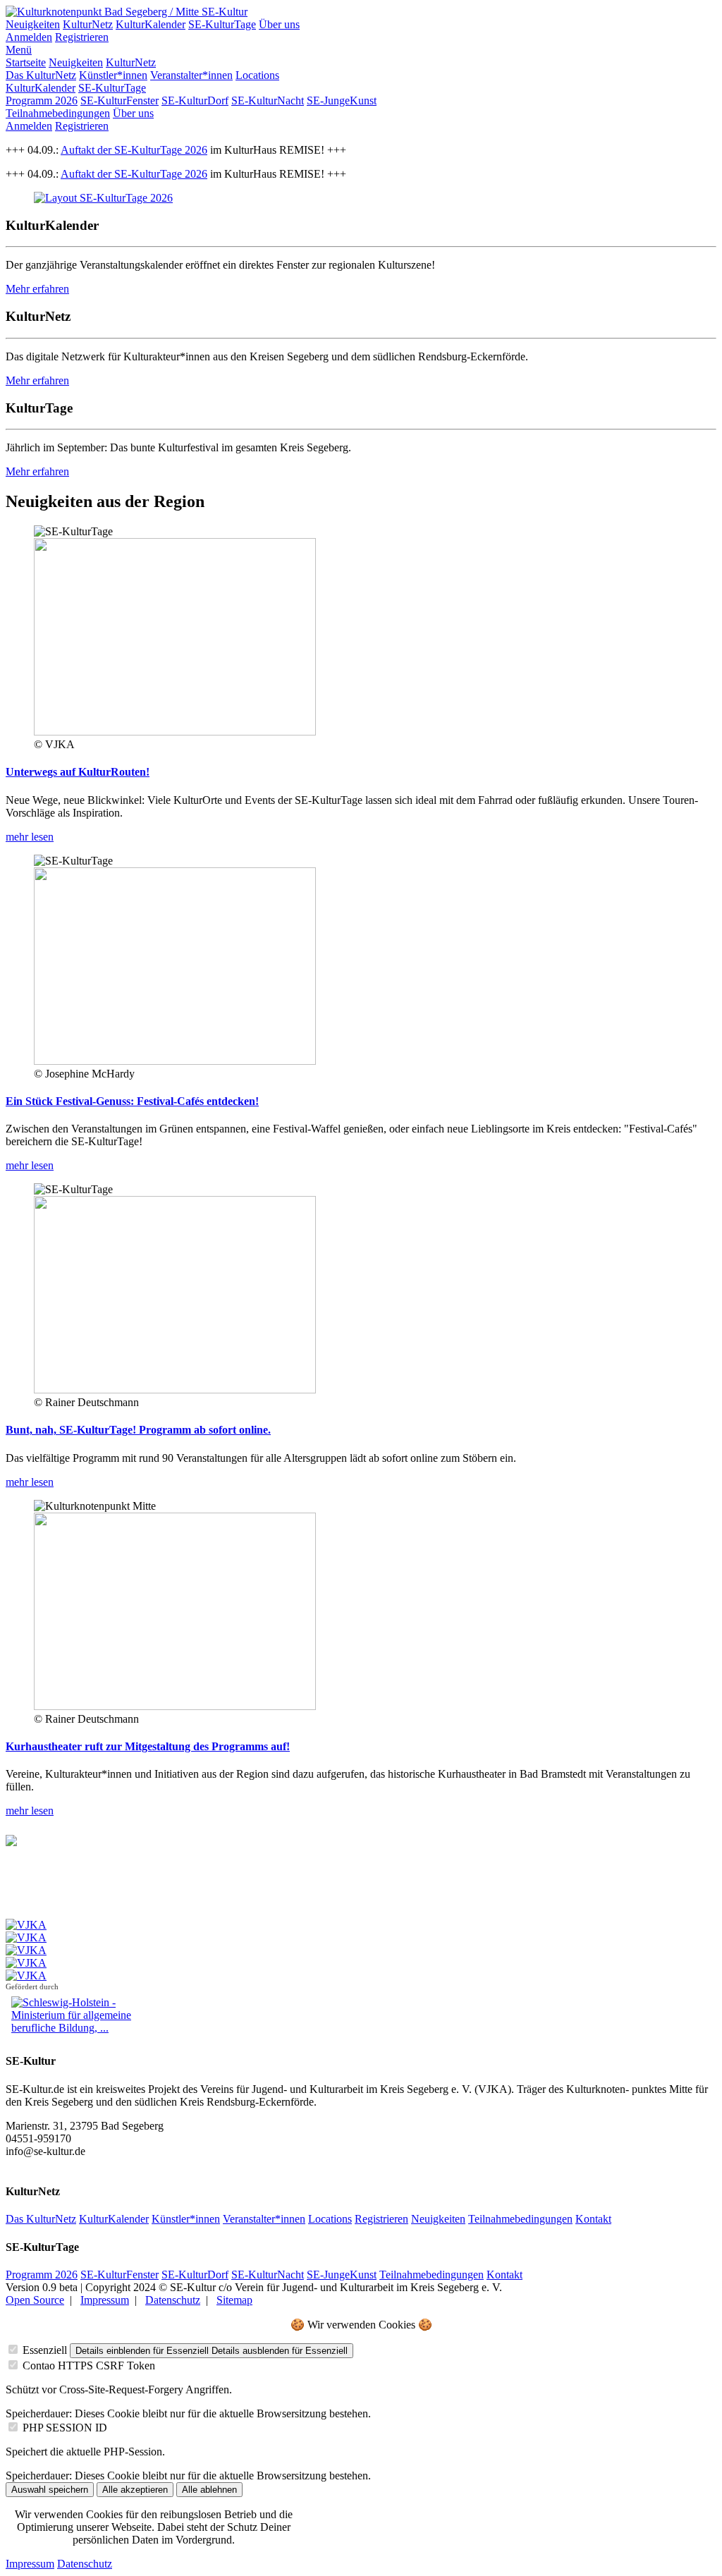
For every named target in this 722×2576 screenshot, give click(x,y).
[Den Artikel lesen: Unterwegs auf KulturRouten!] (175, 732)
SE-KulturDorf (195, 100)
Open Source (35, 2300)
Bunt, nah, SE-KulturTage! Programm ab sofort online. (138, 1430)
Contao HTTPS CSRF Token (89, 2366)
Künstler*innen (113, 75)
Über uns (279, 24)
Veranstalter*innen (191, 75)
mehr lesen (30, 837)
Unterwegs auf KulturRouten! (78, 772)
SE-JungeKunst (342, 100)
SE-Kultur (225, 12)
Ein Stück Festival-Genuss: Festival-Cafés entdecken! (132, 1101)
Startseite (26, 62)
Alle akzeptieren (135, 2490)
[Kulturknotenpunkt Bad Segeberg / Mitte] (104, 12)
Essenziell (45, 2350)
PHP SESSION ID (65, 2428)
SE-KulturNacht (268, 100)
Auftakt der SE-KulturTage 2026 (134, 150)
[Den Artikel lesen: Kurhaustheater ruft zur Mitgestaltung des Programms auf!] (175, 1706)
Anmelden (29, 37)
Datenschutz (173, 2300)
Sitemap (234, 2300)
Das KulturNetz (41, 75)
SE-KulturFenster (120, 100)
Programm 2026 (42, 100)
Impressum (105, 2300)
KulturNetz (88, 24)
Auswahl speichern (50, 2490)
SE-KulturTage (222, 24)
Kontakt (593, 2219)
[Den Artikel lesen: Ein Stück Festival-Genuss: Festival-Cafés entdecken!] (175, 1061)
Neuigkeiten (33, 24)
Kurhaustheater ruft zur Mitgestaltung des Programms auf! (148, 1746)
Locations (257, 75)
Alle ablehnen (209, 2490)
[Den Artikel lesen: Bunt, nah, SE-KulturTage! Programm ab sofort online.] (175, 1390)
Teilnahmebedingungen (58, 113)
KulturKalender (151, 24)
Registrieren (82, 37)
